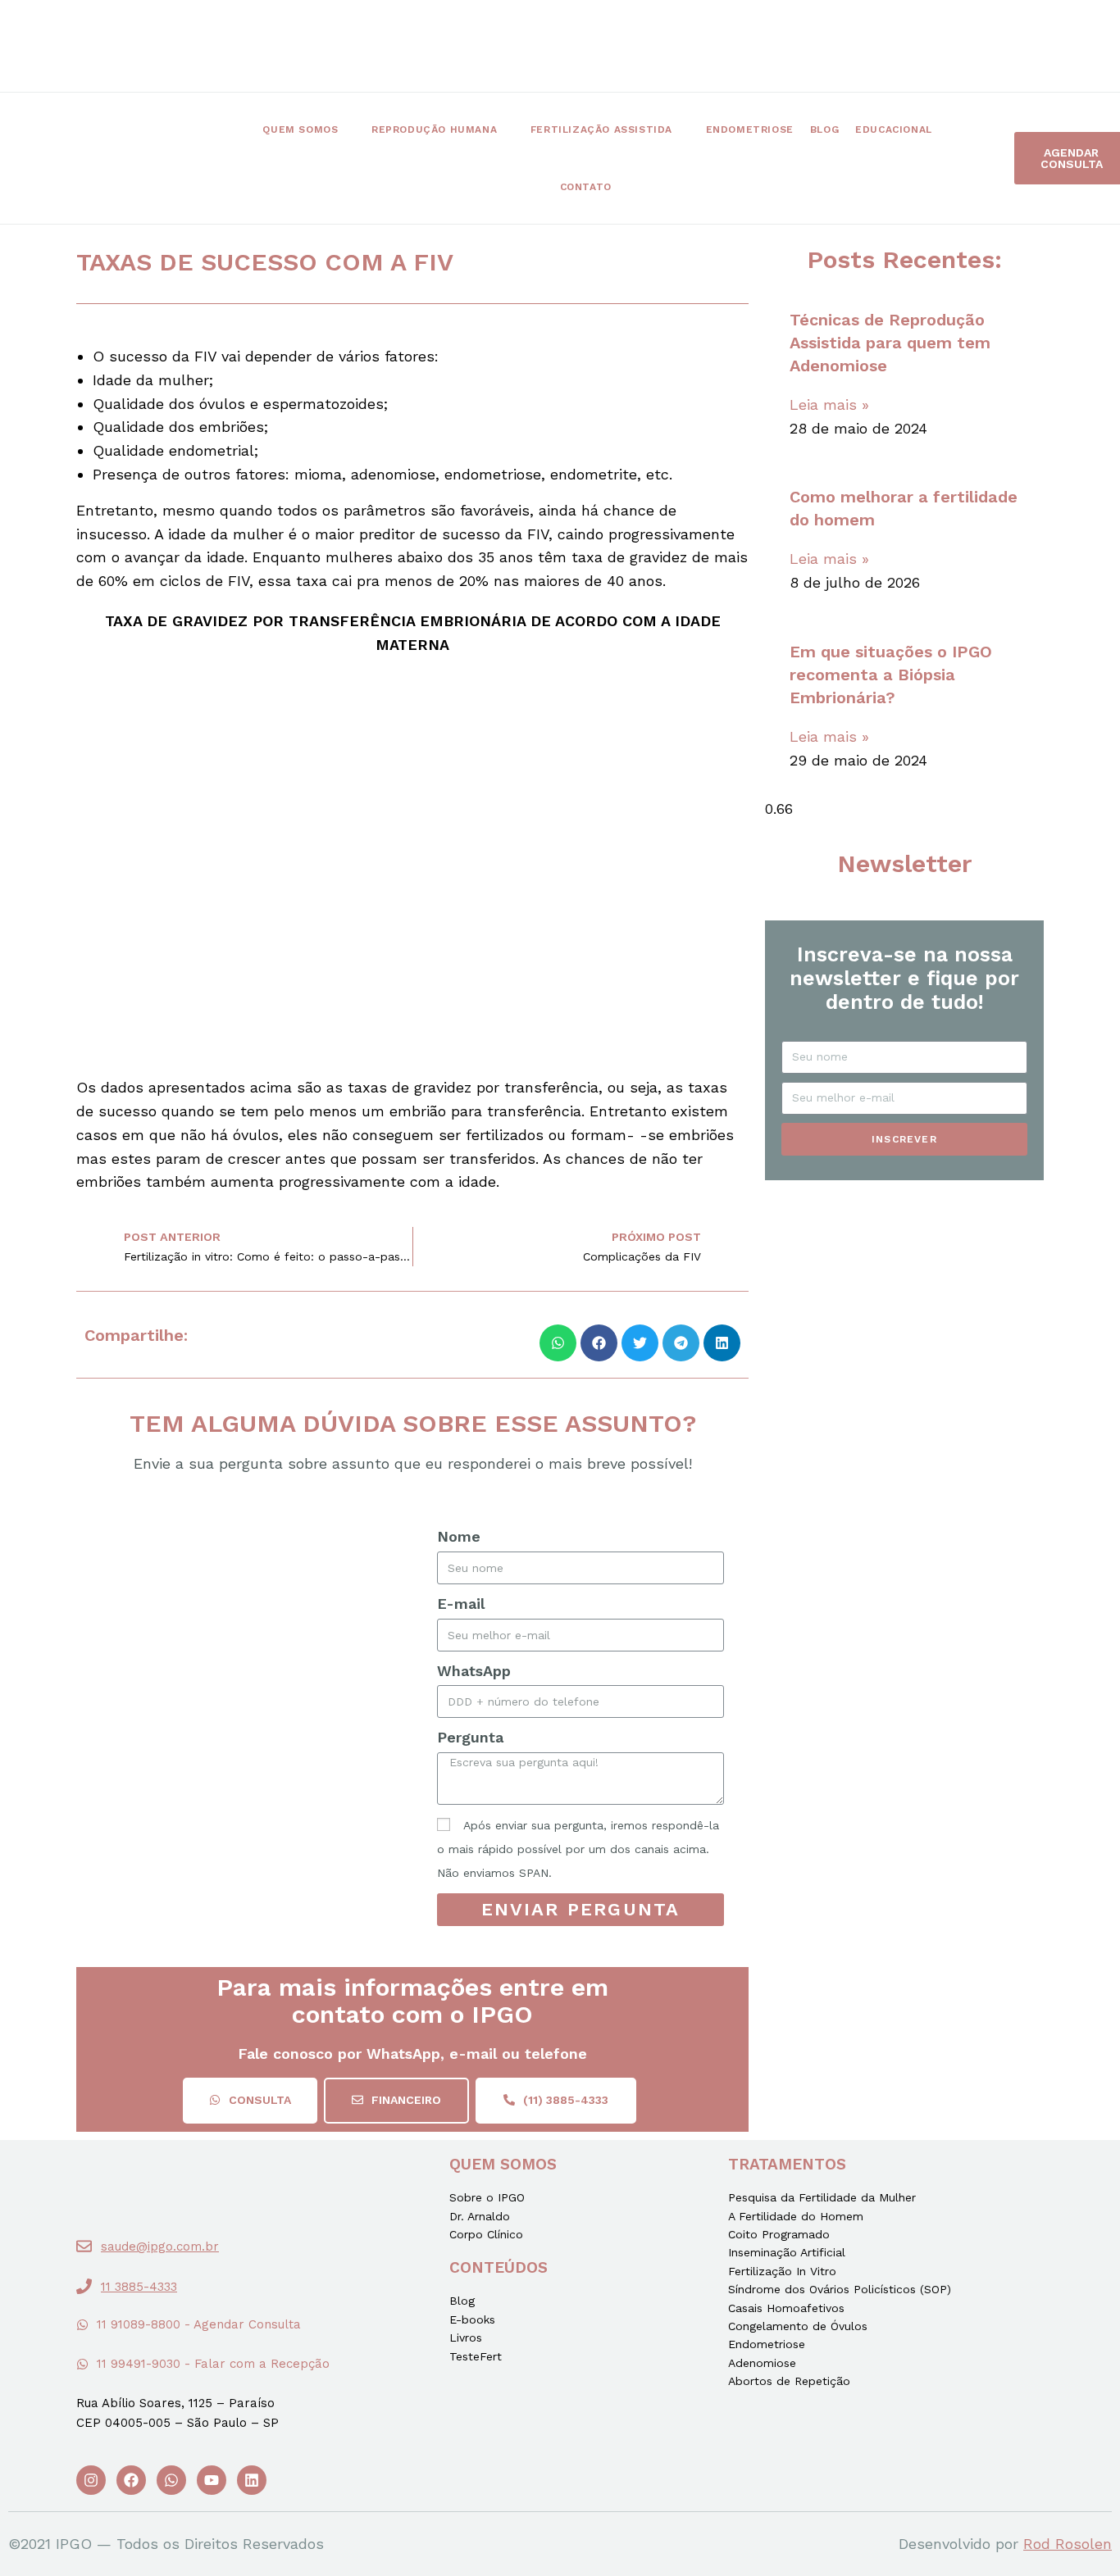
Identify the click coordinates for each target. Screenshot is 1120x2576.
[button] (250, 2101)
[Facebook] (131, 2480)
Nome (459, 1536)
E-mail (461, 1604)
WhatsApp (474, 1671)
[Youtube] (212, 2480)
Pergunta (470, 1737)
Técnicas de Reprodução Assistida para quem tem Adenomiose (890, 343)
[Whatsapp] (171, 2480)
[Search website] (648, 187)
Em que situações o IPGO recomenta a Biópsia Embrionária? (891, 675)
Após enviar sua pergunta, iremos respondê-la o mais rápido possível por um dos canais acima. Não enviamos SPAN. (578, 1849)
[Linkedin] (252, 2480)
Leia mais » (829, 404)
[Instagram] (91, 2480)
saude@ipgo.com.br (160, 2247)
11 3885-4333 (139, 2287)
